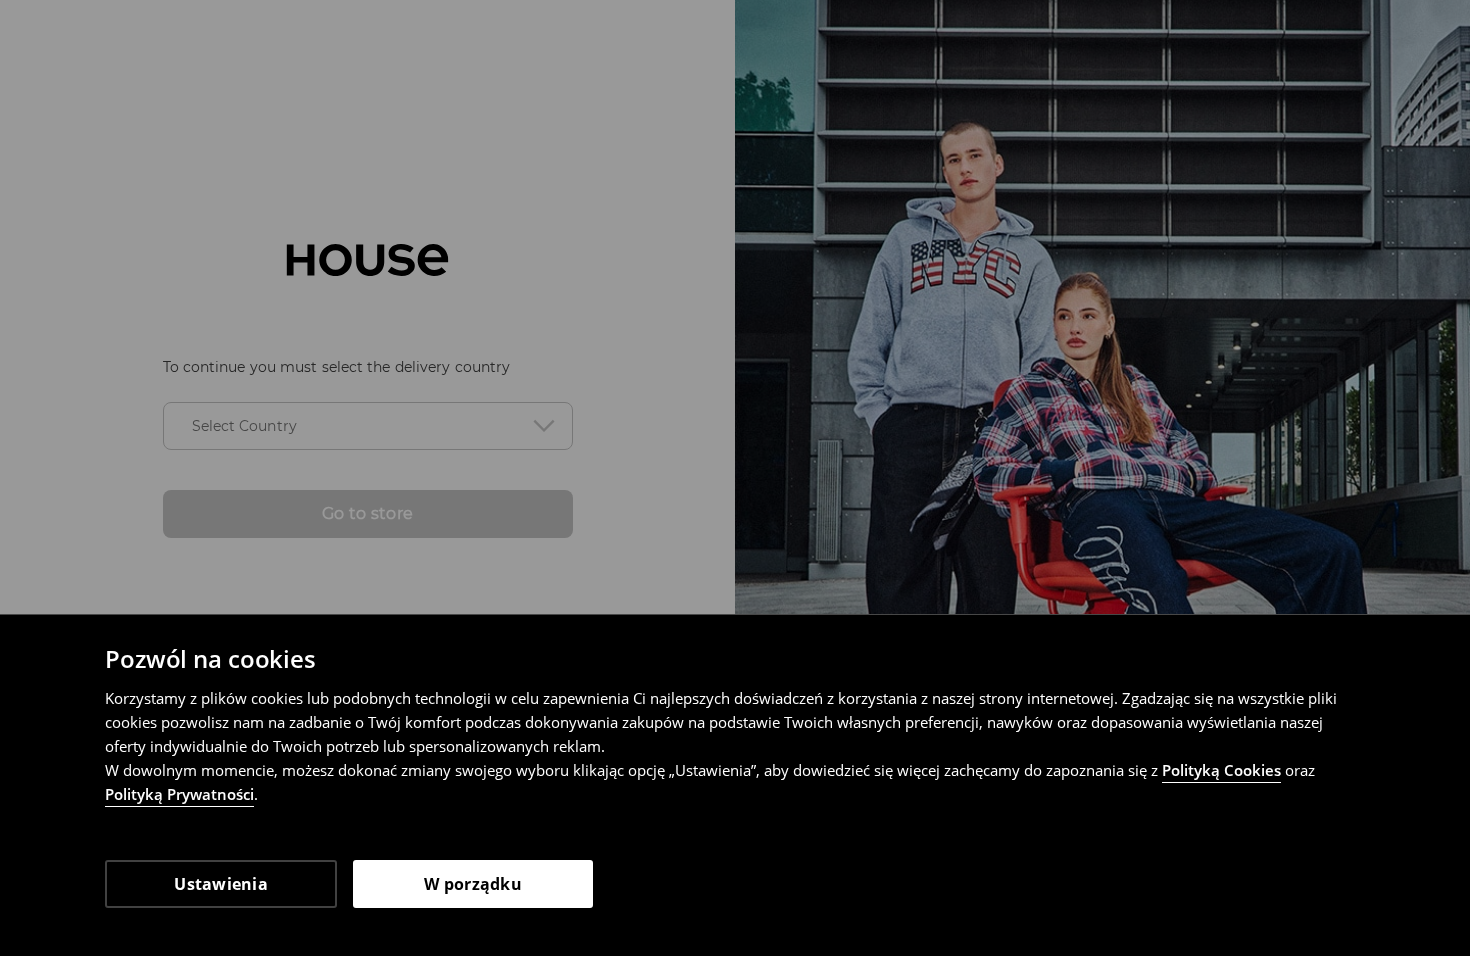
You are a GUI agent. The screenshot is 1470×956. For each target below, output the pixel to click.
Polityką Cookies (1221, 770)
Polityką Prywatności (179, 794)
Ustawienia (221, 884)
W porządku (473, 884)
